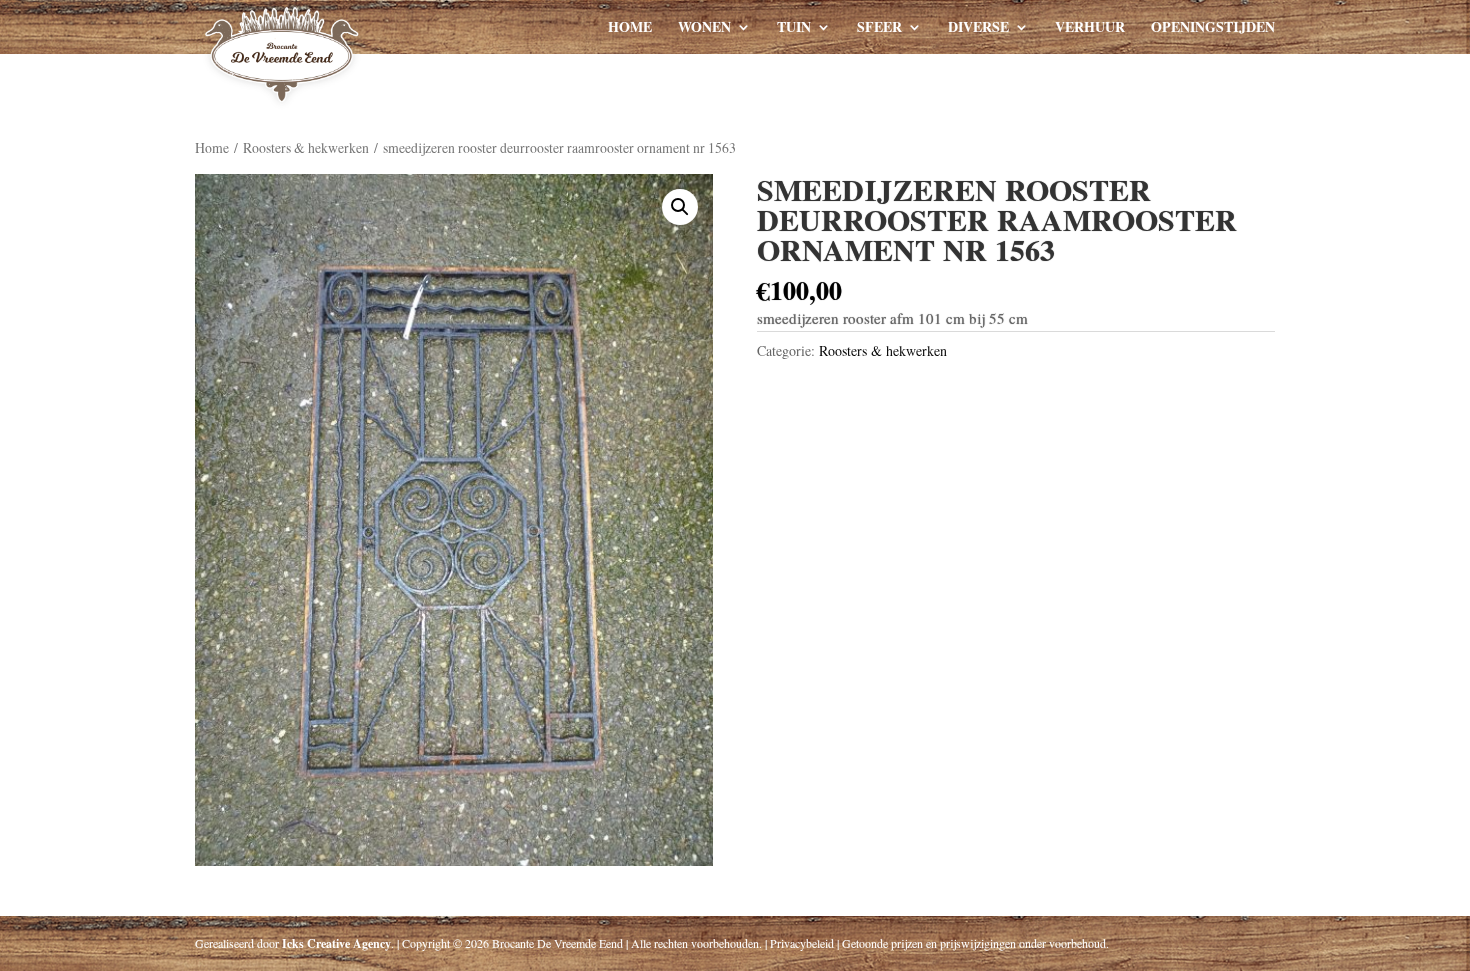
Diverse (978, 28)
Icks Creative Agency (336, 943)
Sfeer (879, 28)
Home (630, 28)
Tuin (794, 28)
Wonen (704, 28)
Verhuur (1090, 28)
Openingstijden (1213, 28)
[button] (680, 207)
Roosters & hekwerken (306, 147)
